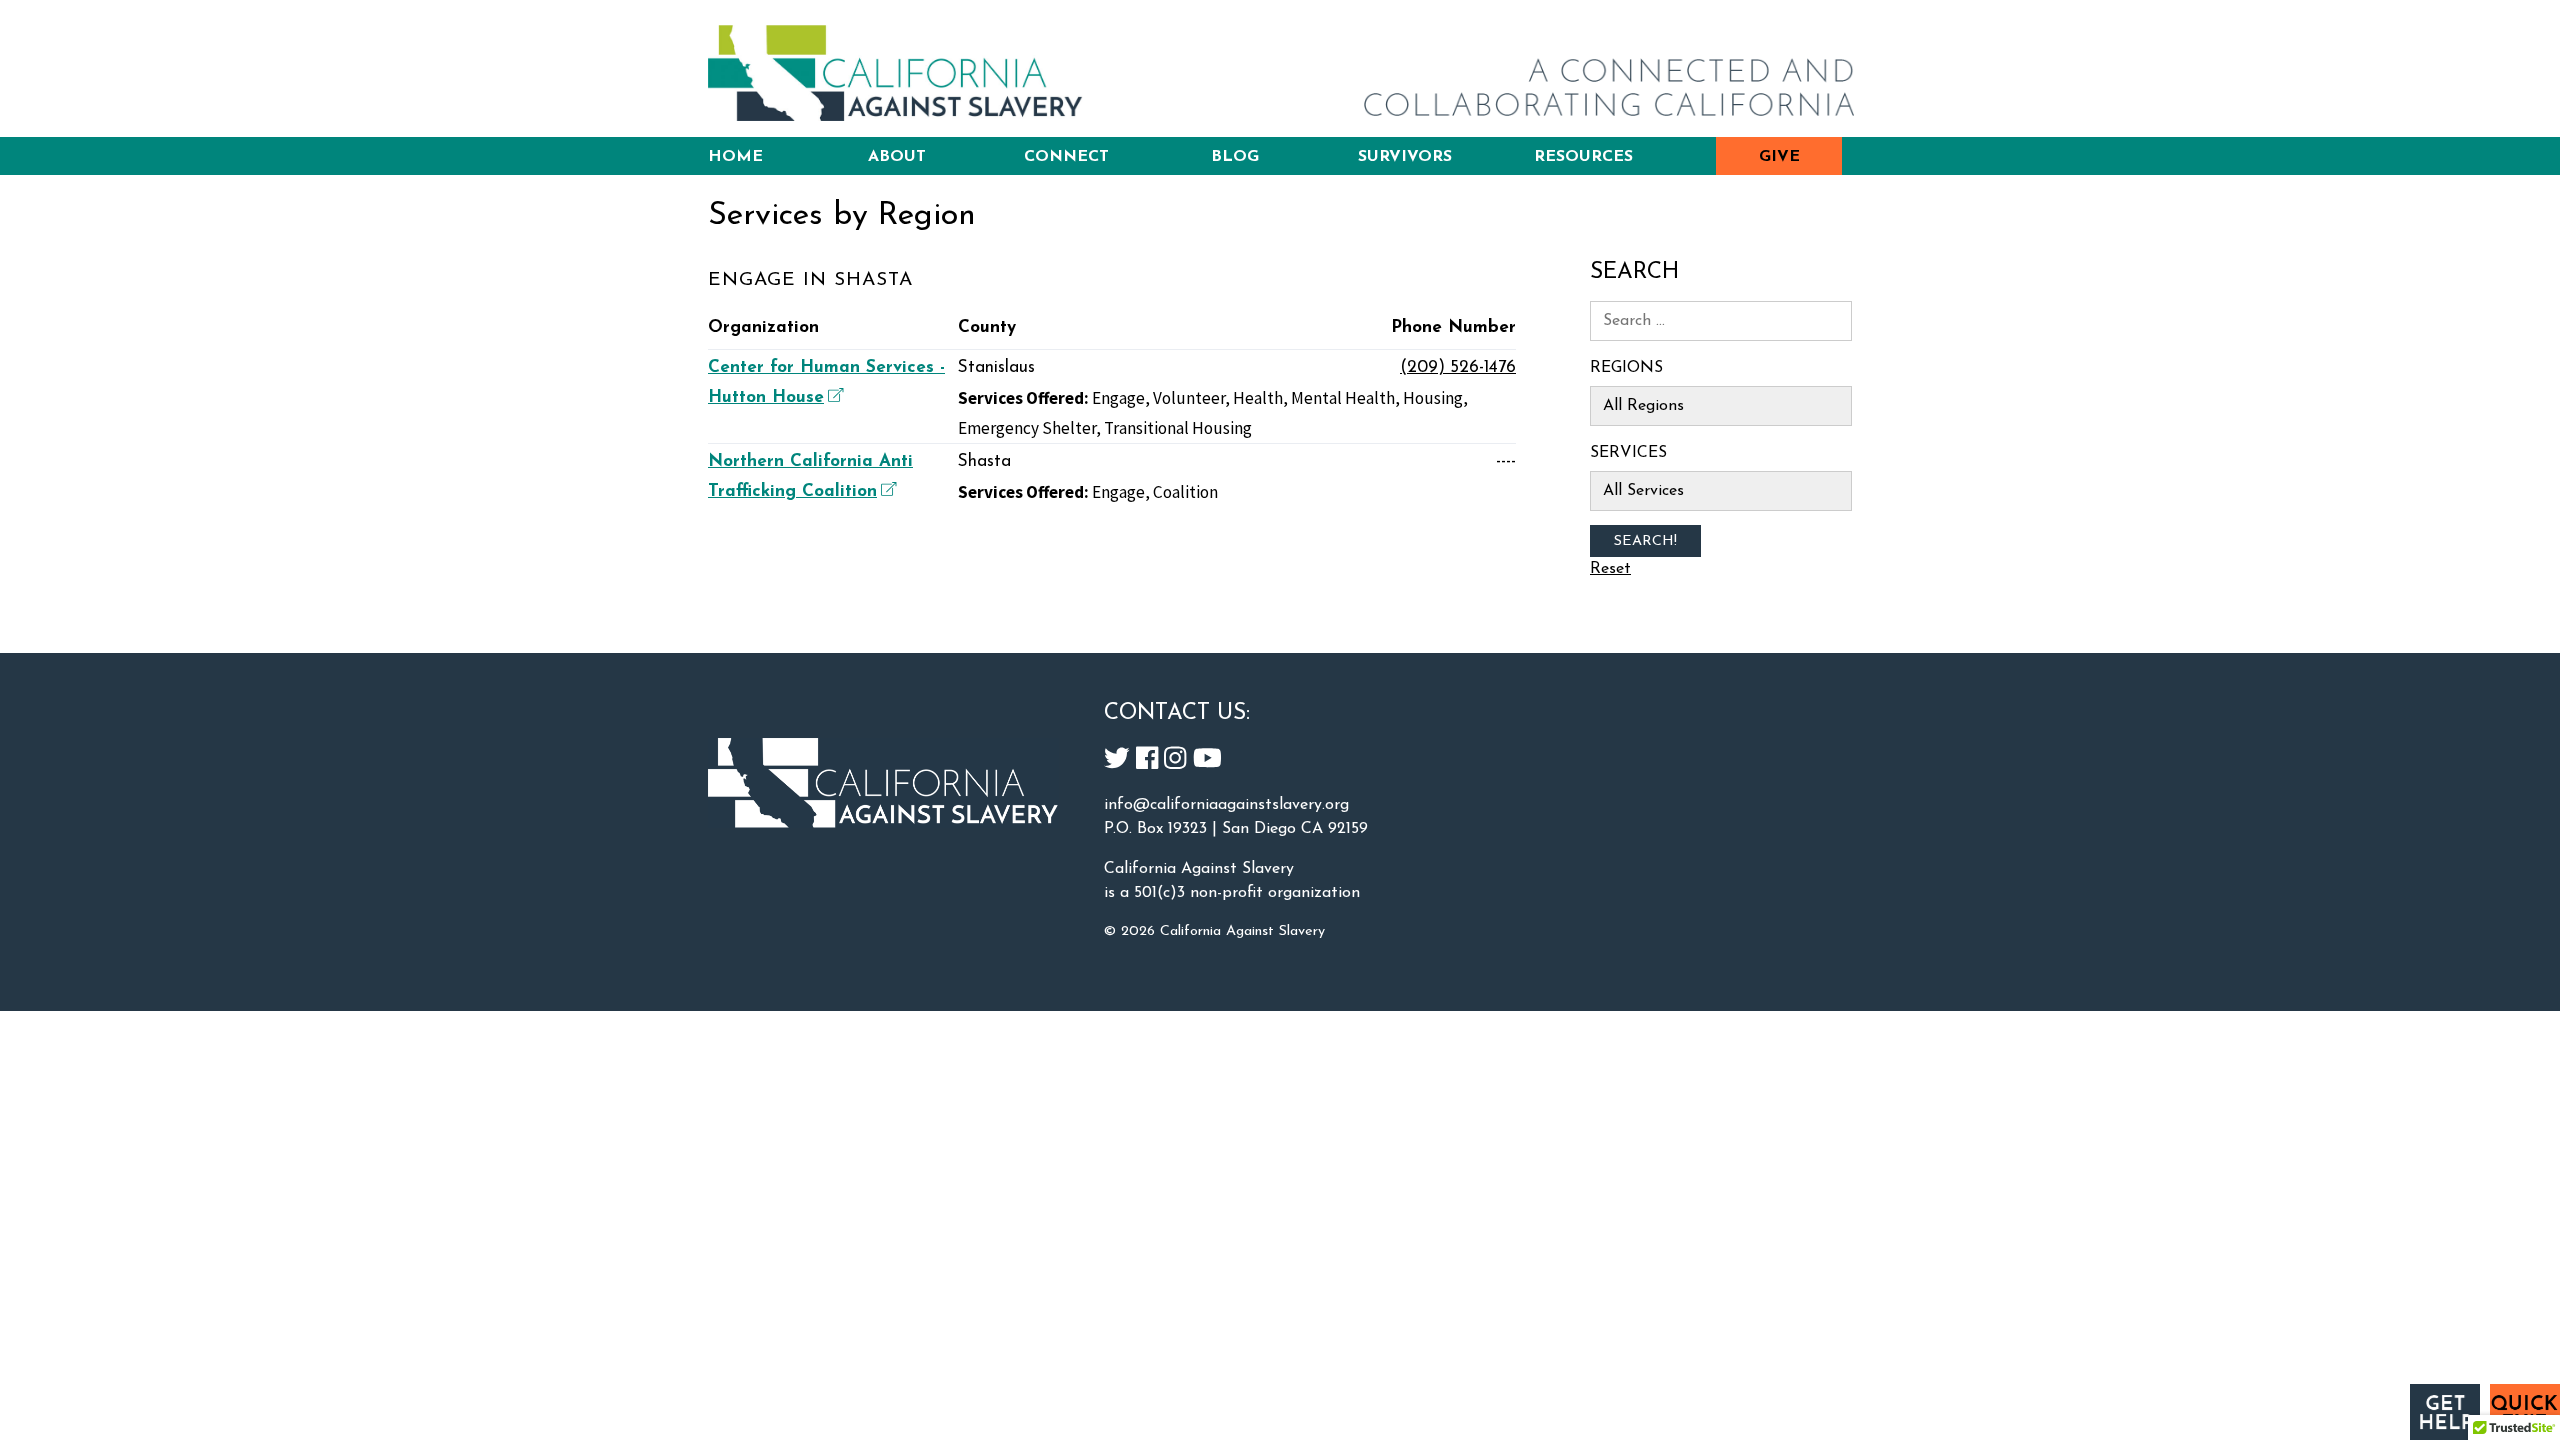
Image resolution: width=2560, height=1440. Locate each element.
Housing (1433, 398)
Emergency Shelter (1027, 428)
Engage (1118, 398)
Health (1258, 398)
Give (1779, 157)
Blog (1235, 157)
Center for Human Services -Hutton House (826, 382)
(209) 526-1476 (1458, 367)
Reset (1610, 569)
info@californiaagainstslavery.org (1226, 805)
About (897, 157)
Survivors (1405, 157)
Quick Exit (2525, 1412)
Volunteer (1189, 398)
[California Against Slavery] (895, 73)
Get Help (2445, 1412)
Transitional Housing (1178, 428)
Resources (1583, 157)
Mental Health (1343, 398)
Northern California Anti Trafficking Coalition (810, 476)
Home (735, 157)
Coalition (1185, 492)
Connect (1066, 157)
